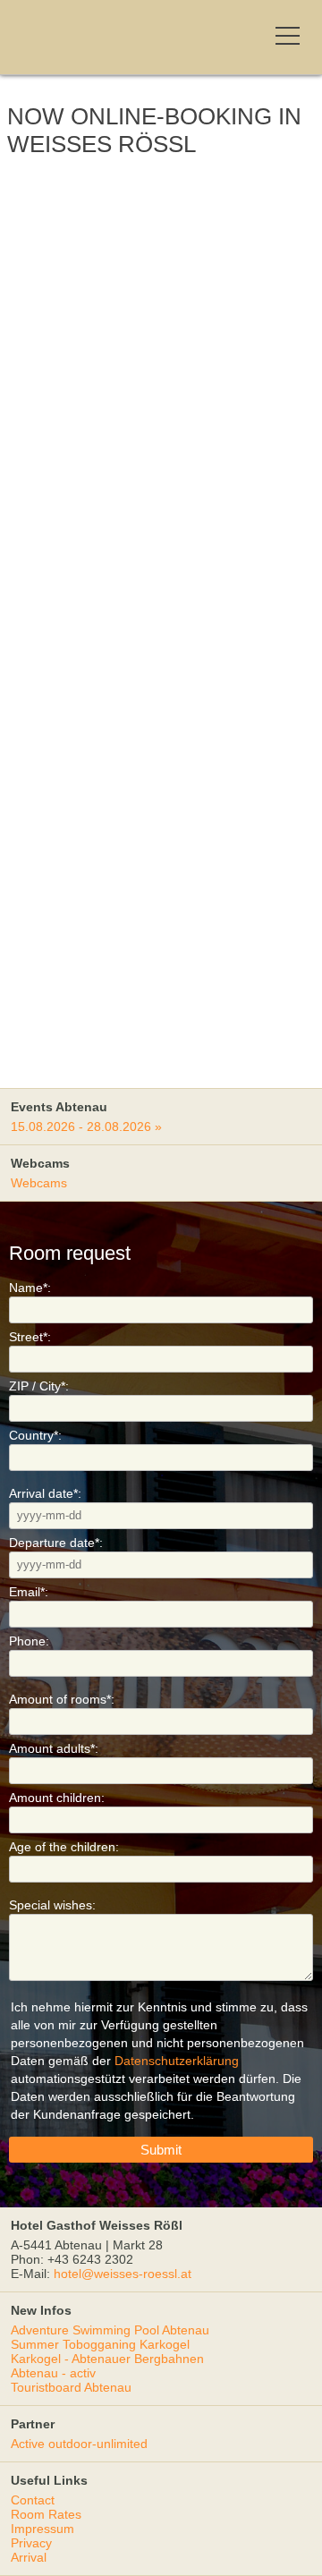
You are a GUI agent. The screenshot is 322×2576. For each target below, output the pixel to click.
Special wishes (52, 1905)
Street (30, 1337)
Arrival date (45, 1493)
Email (29, 1592)
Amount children (57, 1798)
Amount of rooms (62, 1699)
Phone (29, 1641)
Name (30, 1288)
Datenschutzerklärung (177, 2061)
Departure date (56, 1543)
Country (35, 1435)
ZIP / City (39, 1386)
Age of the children (64, 1847)
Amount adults (54, 1748)
